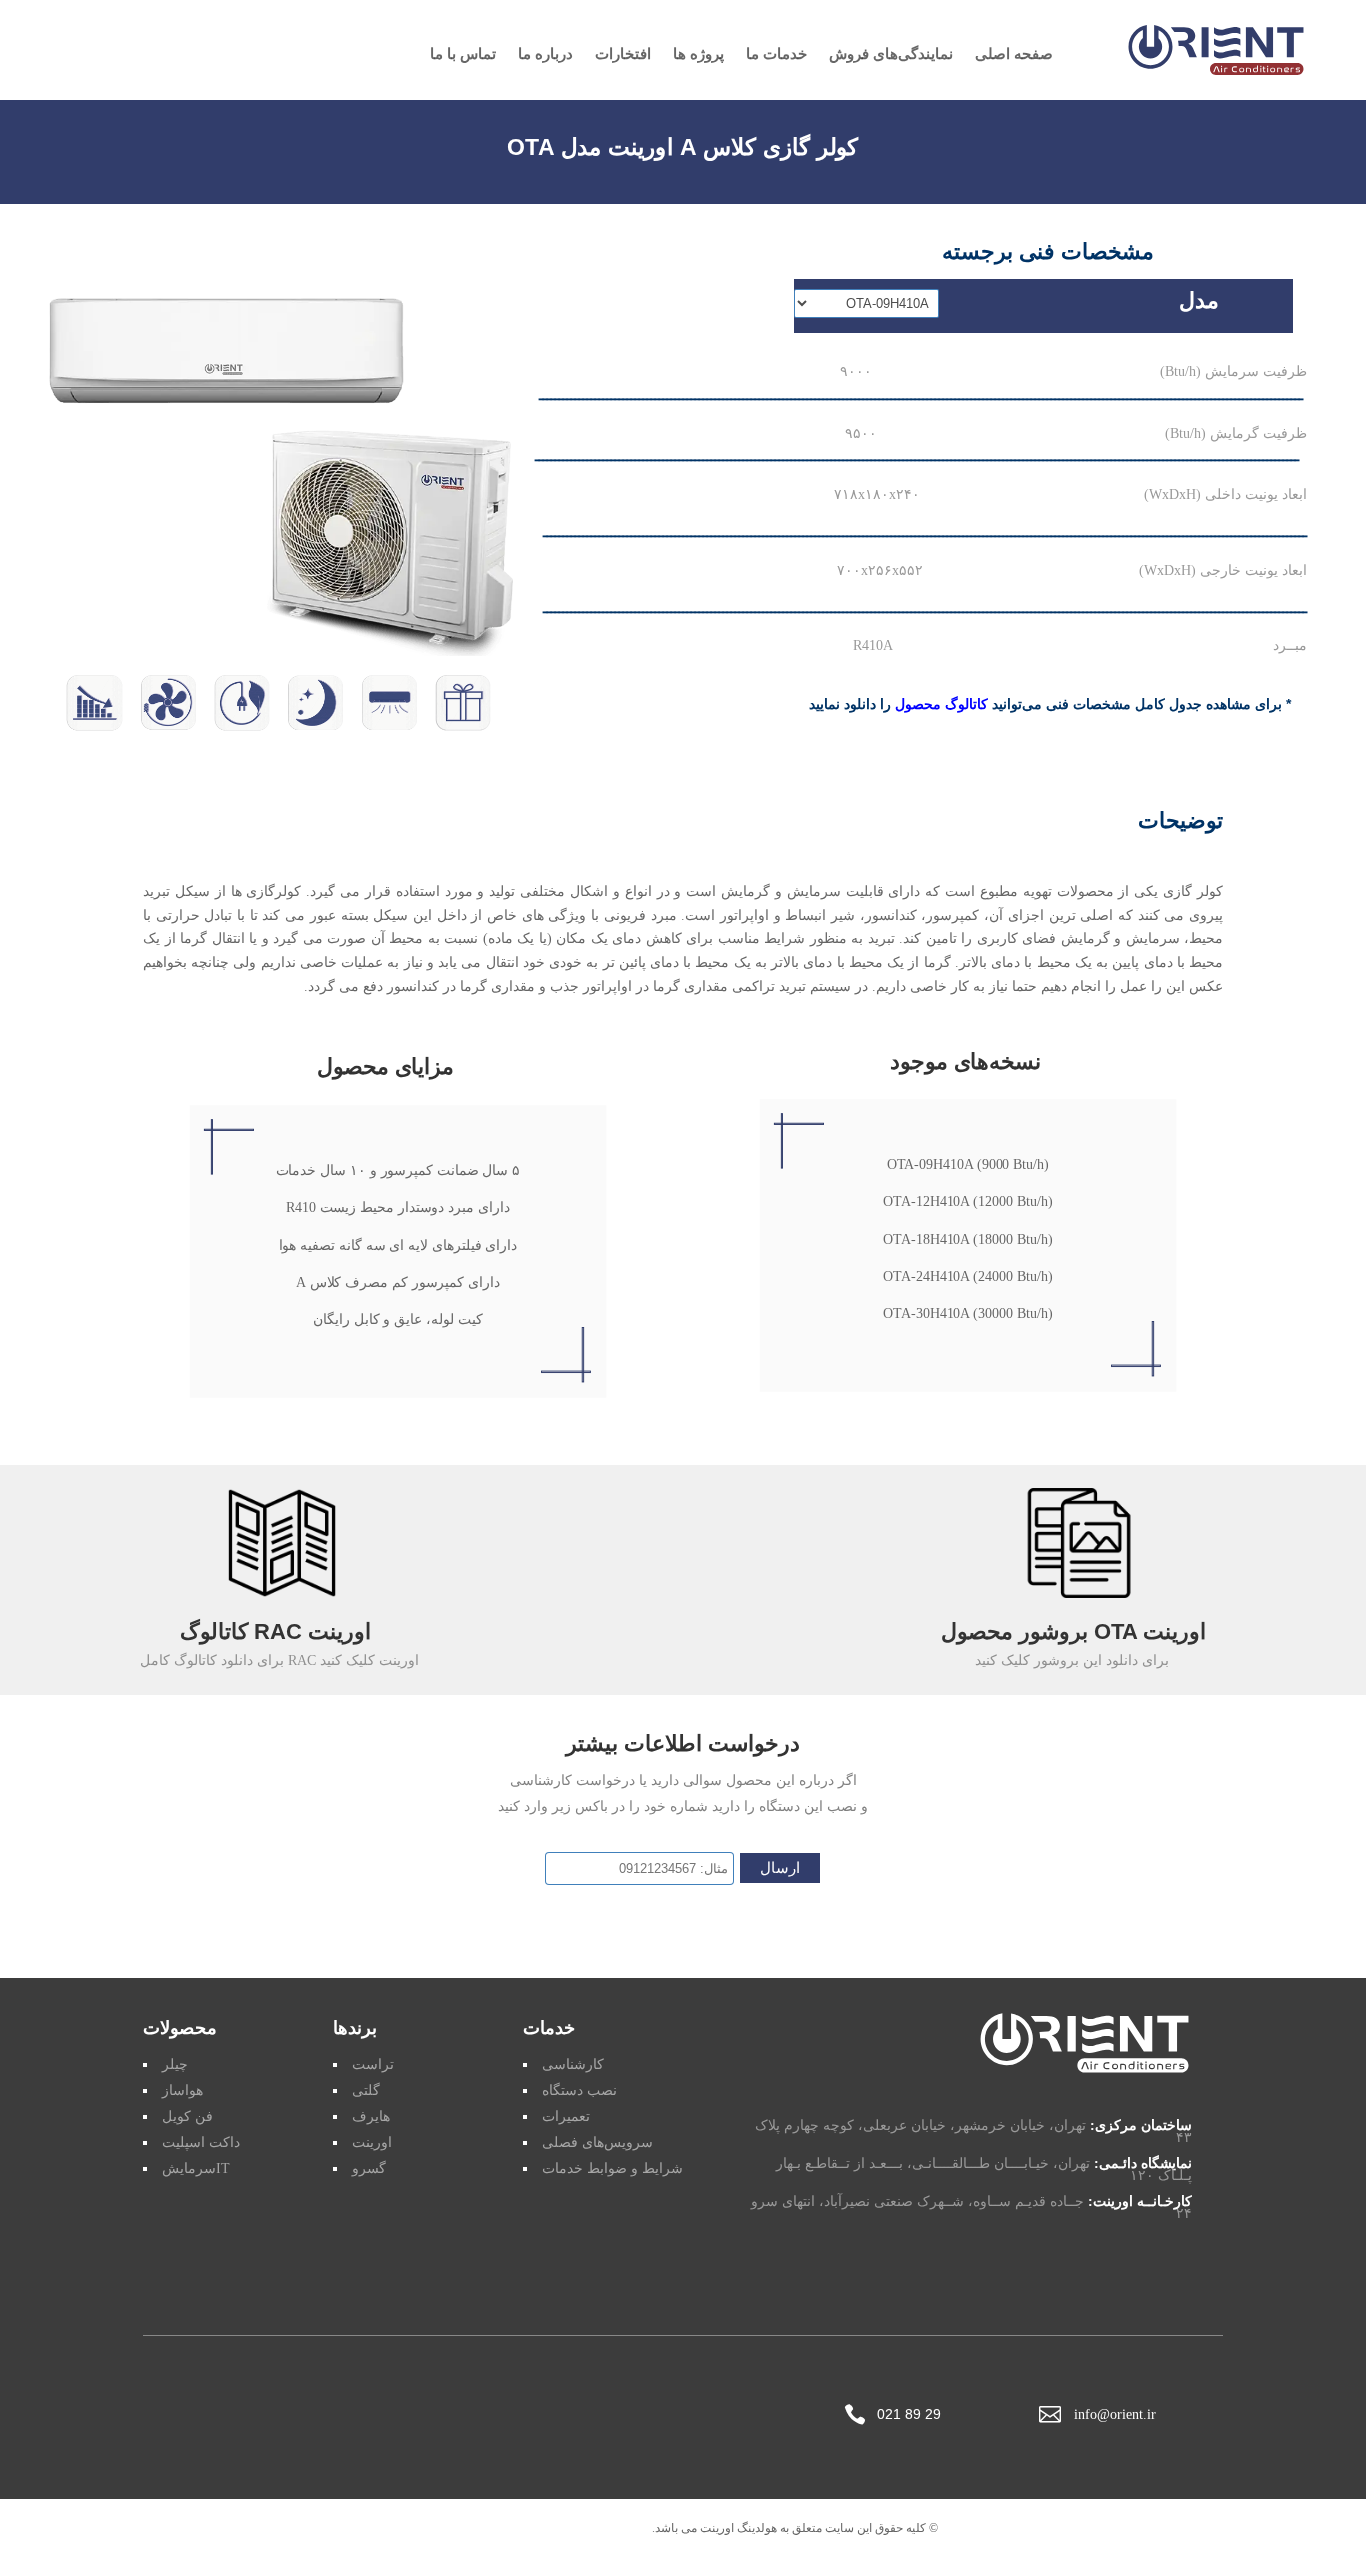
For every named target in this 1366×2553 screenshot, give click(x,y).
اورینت (372, 2142)
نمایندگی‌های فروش (891, 54)
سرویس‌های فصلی (597, 2142)
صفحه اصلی (1014, 54)
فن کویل (187, 2116)
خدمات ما (776, 54)
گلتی (366, 2090)
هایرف (371, 2116)
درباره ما (545, 54)
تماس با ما (463, 54)
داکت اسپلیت (201, 2142)
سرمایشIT (196, 2168)
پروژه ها (698, 54)
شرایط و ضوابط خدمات (612, 2168)
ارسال (780, 1868)
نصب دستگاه (579, 2090)
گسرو (369, 2168)
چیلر (175, 2064)
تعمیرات (566, 2116)
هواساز (182, 2090)
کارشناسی (573, 2064)
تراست (373, 2064)
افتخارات (623, 54)
